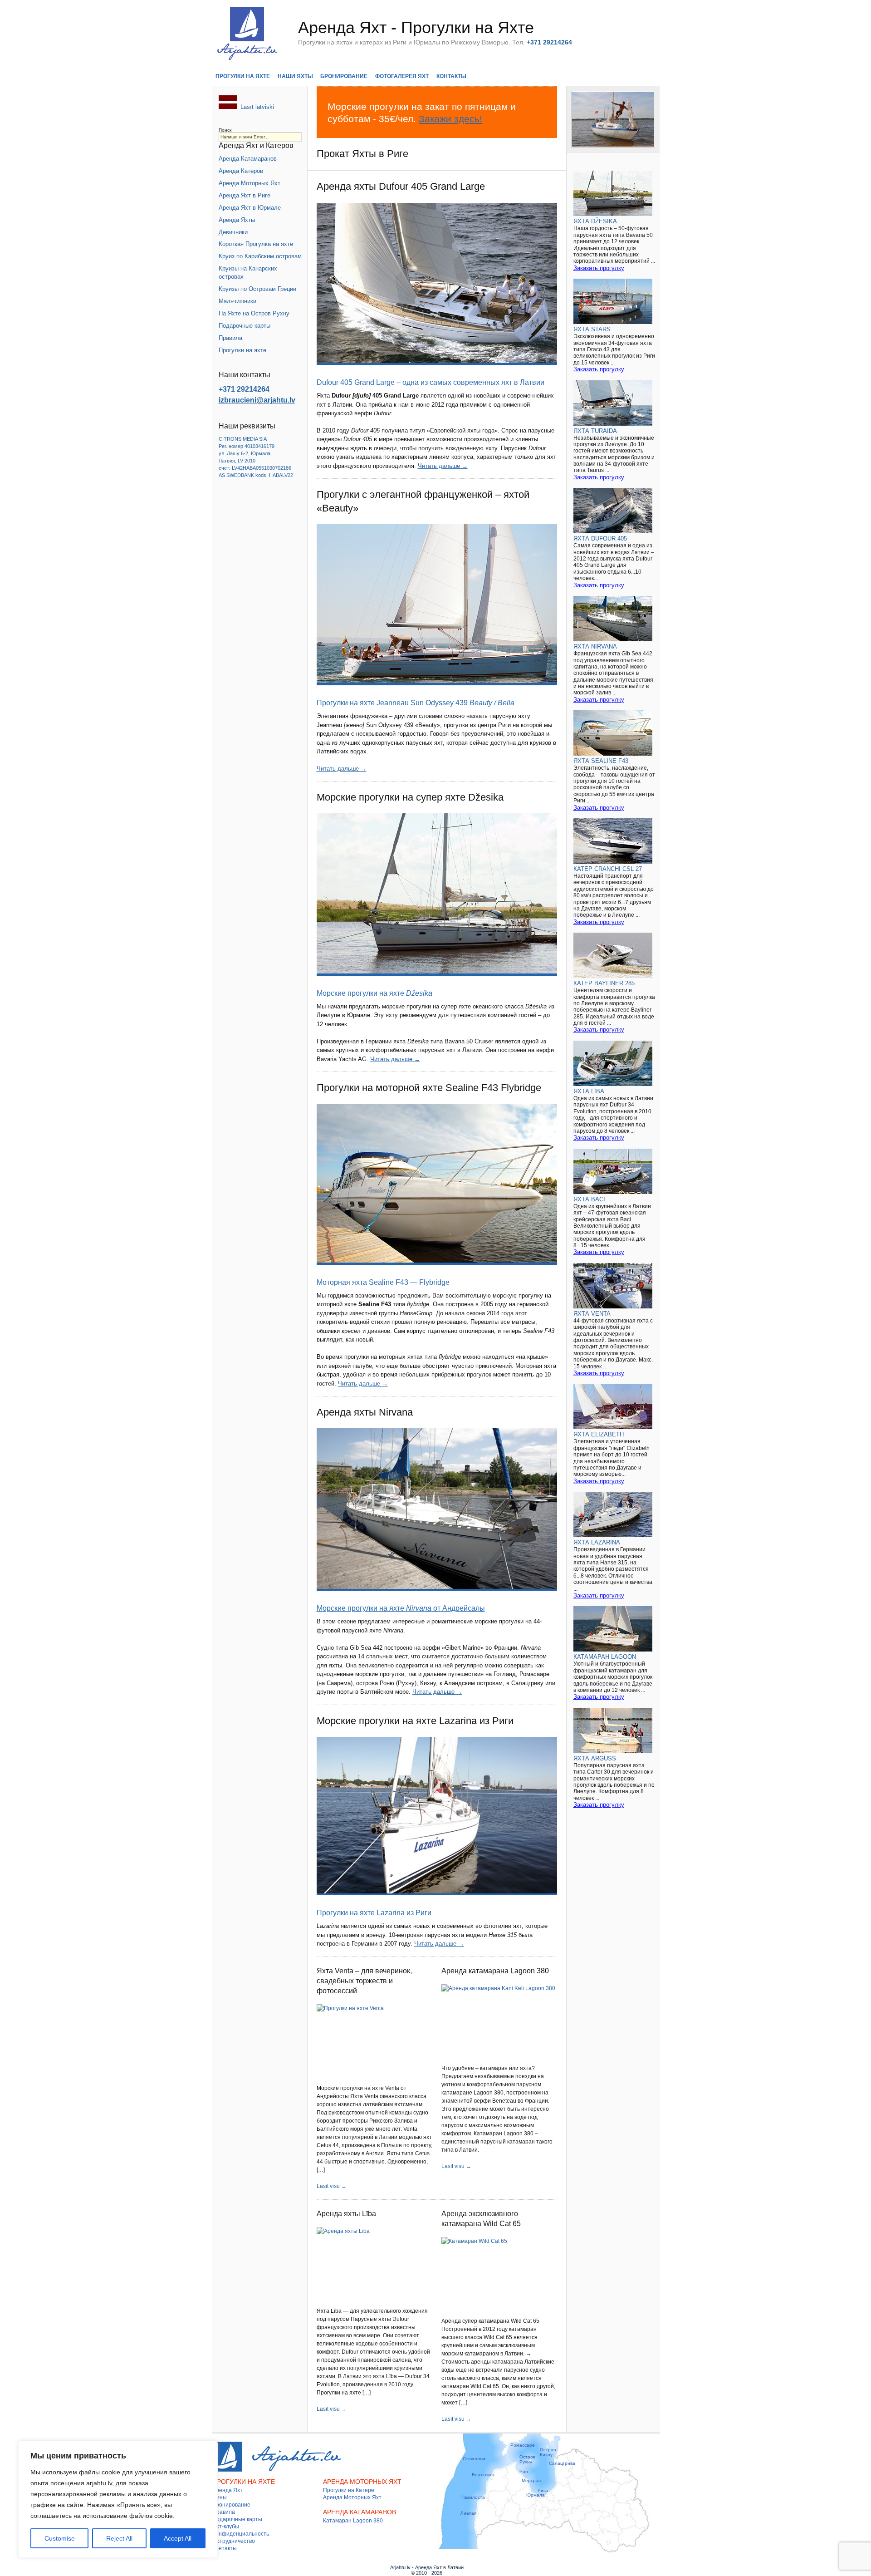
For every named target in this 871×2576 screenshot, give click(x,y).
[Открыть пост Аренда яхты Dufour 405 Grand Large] (437, 284)
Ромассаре (523, 2445)
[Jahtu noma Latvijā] (228, 107)
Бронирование (344, 76)
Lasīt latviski (257, 107)
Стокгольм (474, 2459)
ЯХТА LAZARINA (597, 1542)
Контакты (451, 76)
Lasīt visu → (332, 2186)
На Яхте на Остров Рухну (254, 313)
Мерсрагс (532, 2480)
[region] (118, 2499)
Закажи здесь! (450, 119)
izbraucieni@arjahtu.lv (257, 400)
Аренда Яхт (228, 2490)
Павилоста (473, 2497)
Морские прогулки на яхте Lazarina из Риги (415, 1721)
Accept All (178, 2538)
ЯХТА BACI (589, 1199)
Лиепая (468, 2513)
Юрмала (536, 2495)
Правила (230, 338)
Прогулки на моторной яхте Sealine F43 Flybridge (429, 1088)
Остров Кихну (548, 2452)
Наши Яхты (295, 76)
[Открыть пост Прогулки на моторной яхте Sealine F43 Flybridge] (437, 1184)
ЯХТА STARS (592, 329)
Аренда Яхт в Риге (245, 195)
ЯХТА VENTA (592, 1314)
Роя (524, 2471)
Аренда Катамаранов (248, 159)
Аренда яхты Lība (346, 2214)
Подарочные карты (245, 326)
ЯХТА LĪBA (589, 1091)
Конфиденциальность (241, 2534)
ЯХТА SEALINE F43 (601, 761)
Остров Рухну (527, 2459)
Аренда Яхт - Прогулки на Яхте (416, 27)
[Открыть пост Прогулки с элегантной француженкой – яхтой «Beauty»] (437, 605)
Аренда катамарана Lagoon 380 (495, 1971)
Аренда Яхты (237, 220)
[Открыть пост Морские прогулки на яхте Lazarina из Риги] (437, 1816)
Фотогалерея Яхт (402, 76)
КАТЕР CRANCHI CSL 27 (608, 869)
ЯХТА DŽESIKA (595, 221)
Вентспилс (483, 2475)
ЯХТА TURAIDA (595, 431)
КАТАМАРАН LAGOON (605, 1657)
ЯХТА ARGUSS (595, 1758)
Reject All (119, 2538)
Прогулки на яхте (243, 76)
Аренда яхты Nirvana (365, 1412)
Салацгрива (562, 2463)
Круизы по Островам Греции (257, 289)
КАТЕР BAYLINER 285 (604, 983)
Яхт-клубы (226, 2527)
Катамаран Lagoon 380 (353, 2521)
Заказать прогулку (599, 268)
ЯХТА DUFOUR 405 (600, 538)
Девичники (233, 232)
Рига (543, 2490)
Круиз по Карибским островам (260, 256)
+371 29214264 (244, 389)
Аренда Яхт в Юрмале (250, 208)
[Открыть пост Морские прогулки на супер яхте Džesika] (437, 895)
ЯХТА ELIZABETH (599, 1434)
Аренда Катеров (241, 171)
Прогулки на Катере (349, 2490)
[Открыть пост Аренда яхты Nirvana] (437, 1509)
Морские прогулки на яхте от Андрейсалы (401, 1608)
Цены (220, 2497)
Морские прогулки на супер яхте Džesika (410, 797)
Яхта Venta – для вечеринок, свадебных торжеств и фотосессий (364, 1981)
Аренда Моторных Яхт (250, 183)
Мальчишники (237, 301)
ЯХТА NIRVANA (595, 646)
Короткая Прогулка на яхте (256, 244)
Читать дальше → (443, 466)
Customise (60, 2538)
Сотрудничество (234, 2541)
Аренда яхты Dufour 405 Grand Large (401, 186)
